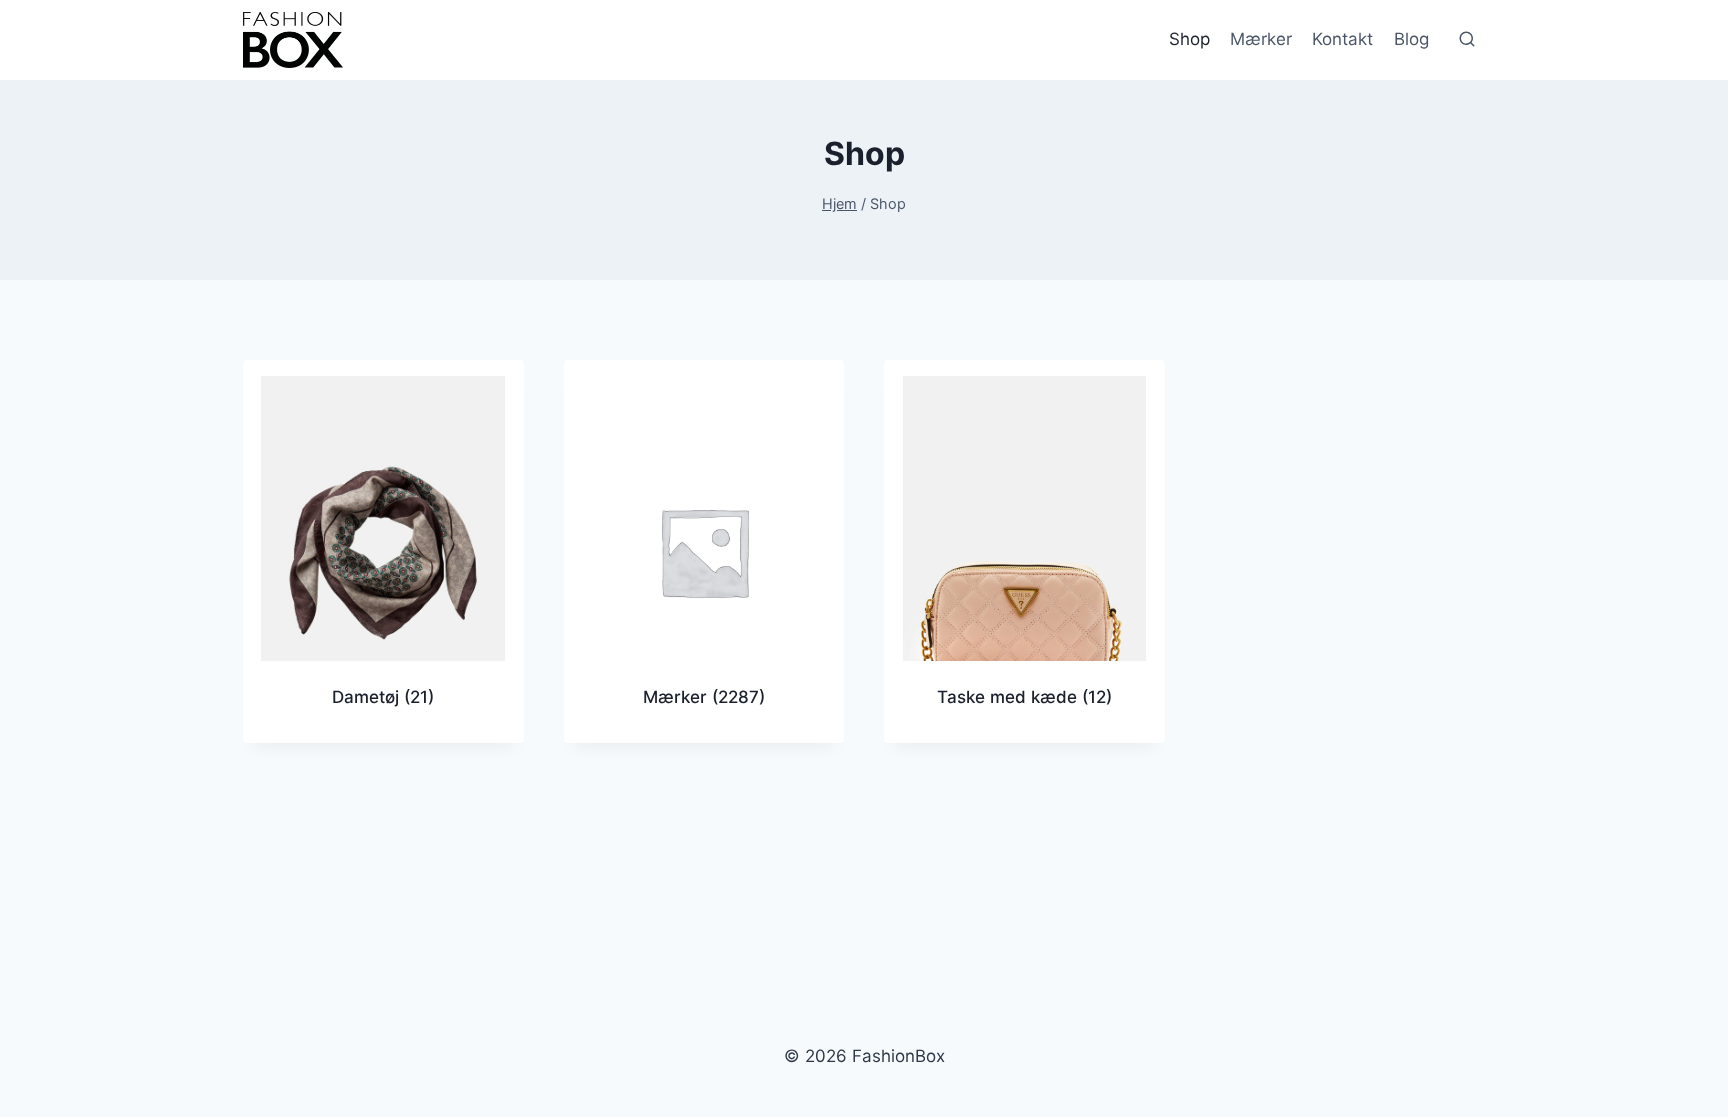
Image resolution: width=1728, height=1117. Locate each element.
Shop (1189, 39)
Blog (1411, 39)
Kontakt (1342, 39)
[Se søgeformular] (1467, 40)
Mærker (1261, 39)
